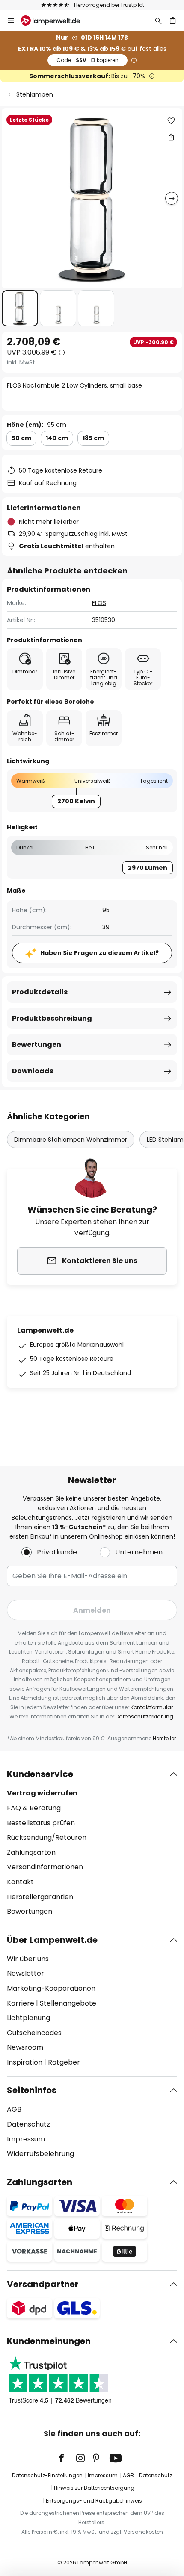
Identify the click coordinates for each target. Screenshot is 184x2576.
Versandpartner (43, 2284)
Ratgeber (64, 2062)
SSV (88, 60)
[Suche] (158, 21)
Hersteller (164, 1738)
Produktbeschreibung (52, 1018)
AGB (14, 2109)
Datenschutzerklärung (144, 1717)
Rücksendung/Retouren (47, 1837)
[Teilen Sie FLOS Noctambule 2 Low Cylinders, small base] (171, 137)
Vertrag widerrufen (42, 1793)
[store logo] (55, 21)
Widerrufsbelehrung (40, 2154)
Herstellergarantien (40, 1897)
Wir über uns (28, 1959)
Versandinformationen (45, 1867)
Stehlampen (35, 94)
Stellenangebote (68, 2003)
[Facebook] (67, 2458)
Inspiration (25, 2062)
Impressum (26, 2139)
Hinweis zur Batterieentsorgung (94, 2488)
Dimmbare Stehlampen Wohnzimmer (71, 1140)
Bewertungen (37, 1044)
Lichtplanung (28, 2018)
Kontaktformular (152, 1707)
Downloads (33, 1071)
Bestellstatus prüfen (41, 1823)
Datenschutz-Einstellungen (47, 2475)
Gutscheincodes (34, 2033)
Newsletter (25, 1973)
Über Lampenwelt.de (52, 1940)
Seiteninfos (32, 2090)
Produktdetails (40, 992)
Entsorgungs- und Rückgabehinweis (94, 2501)
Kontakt (20, 1882)
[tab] (92, 1843)
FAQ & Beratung (34, 1808)
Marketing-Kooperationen (51, 1988)
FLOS (99, 603)
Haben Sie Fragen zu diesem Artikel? (99, 953)
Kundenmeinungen (49, 2341)
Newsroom (25, 2047)
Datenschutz (28, 2124)
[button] (20, 308)
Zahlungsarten (31, 1852)
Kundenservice (40, 1774)
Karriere (21, 2003)
